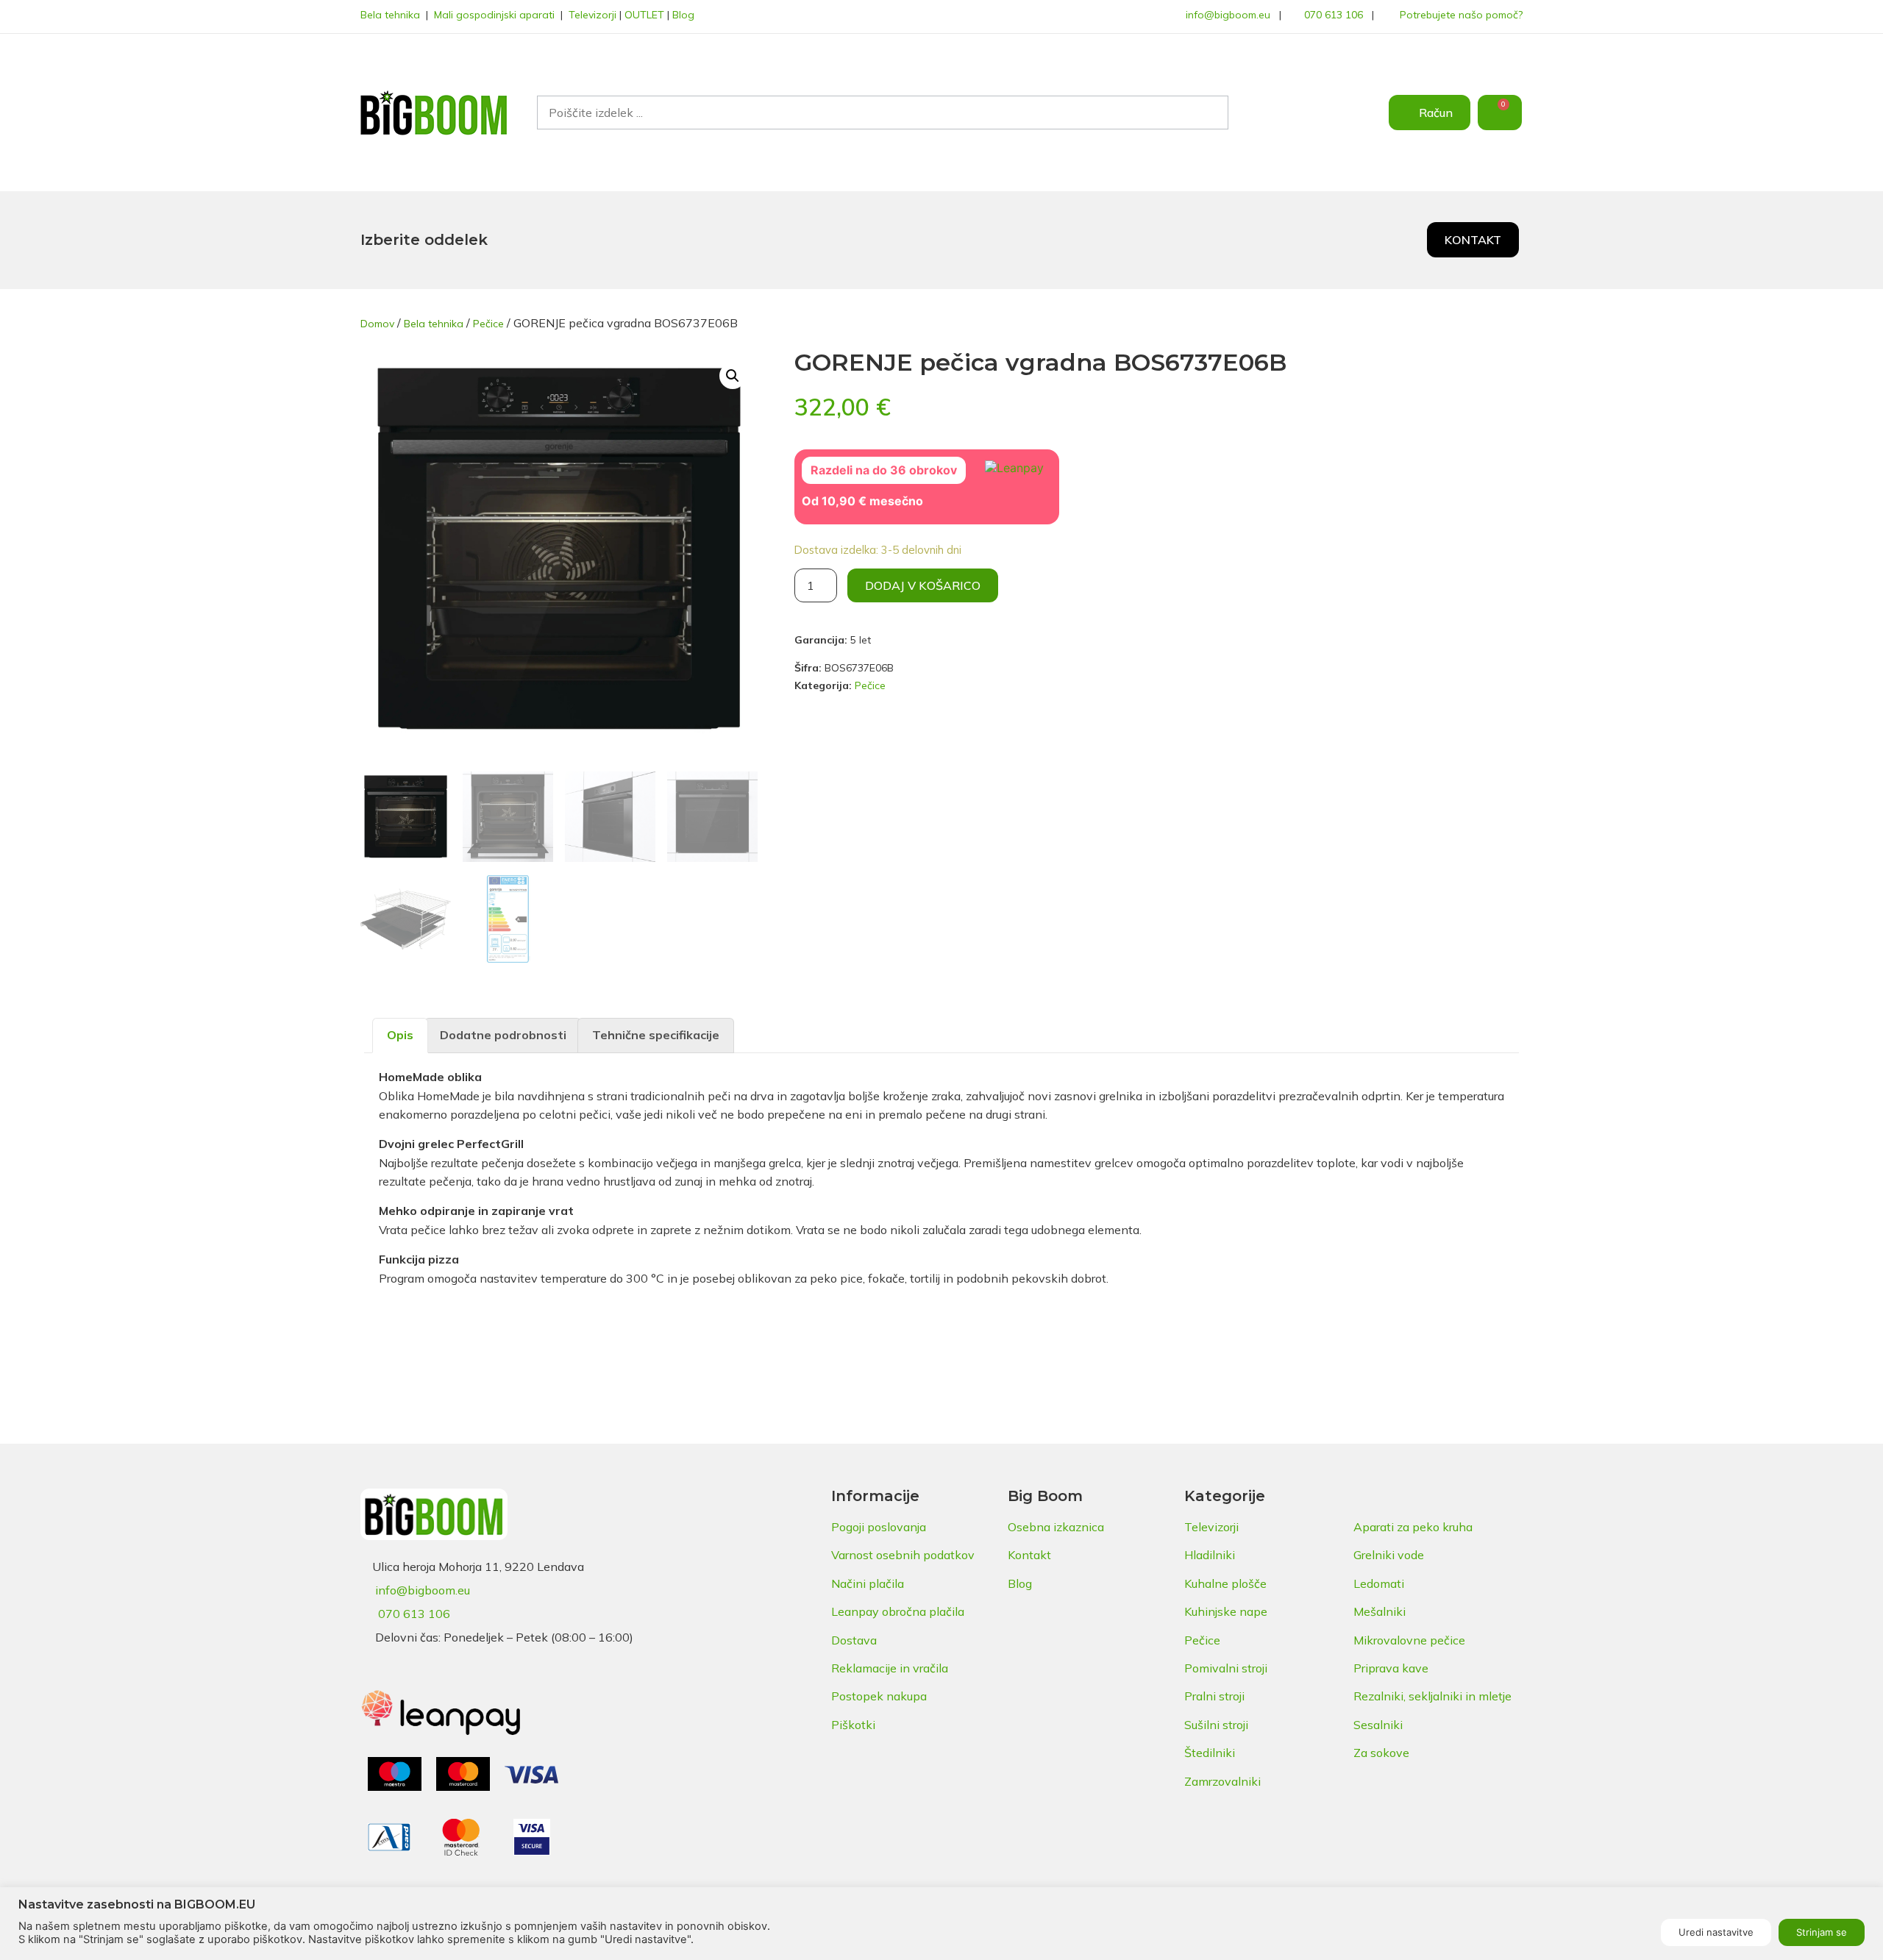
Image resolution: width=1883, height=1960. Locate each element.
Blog (683, 15)
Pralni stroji (1214, 1696)
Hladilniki (1210, 1555)
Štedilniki (1210, 1753)
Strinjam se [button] (1822, 1932)
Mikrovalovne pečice (1409, 1640)
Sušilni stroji (1216, 1725)
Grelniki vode (1389, 1555)
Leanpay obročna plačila (898, 1611)
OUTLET (644, 15)
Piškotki (853, 1725)
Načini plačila (868, 1583)
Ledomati (1379, 1583)
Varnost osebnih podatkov (903, 1555)
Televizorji (592, 15)
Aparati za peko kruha (1413, 1527)
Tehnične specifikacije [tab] (656, 1035)
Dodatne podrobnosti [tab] (503, 1035)
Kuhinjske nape (1226, 1611)
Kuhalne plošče (1225, 1583)
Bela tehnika (390, 15)
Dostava (854, 1640)
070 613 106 (1334, 15)
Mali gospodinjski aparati (494, 15)
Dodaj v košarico (923, 585)
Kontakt (1029, 1555)
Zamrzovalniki (1222, 1781)
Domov (377, 324)
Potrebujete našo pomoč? (1461, 15)
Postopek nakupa (879, 1696)
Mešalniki (1380, 1611)
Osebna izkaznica (1056, 1527)
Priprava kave (1391, 1668)
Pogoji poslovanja (879, 1527)
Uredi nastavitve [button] (1716, 1932)
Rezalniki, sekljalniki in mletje (1432, 1696)
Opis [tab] (400, 1035)
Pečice (488, 324)
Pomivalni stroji (1226, 1668)
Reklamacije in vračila (890, 1668)
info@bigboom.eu (1228, 15)
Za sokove (1381, 1753)
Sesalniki (1378, 1725)
